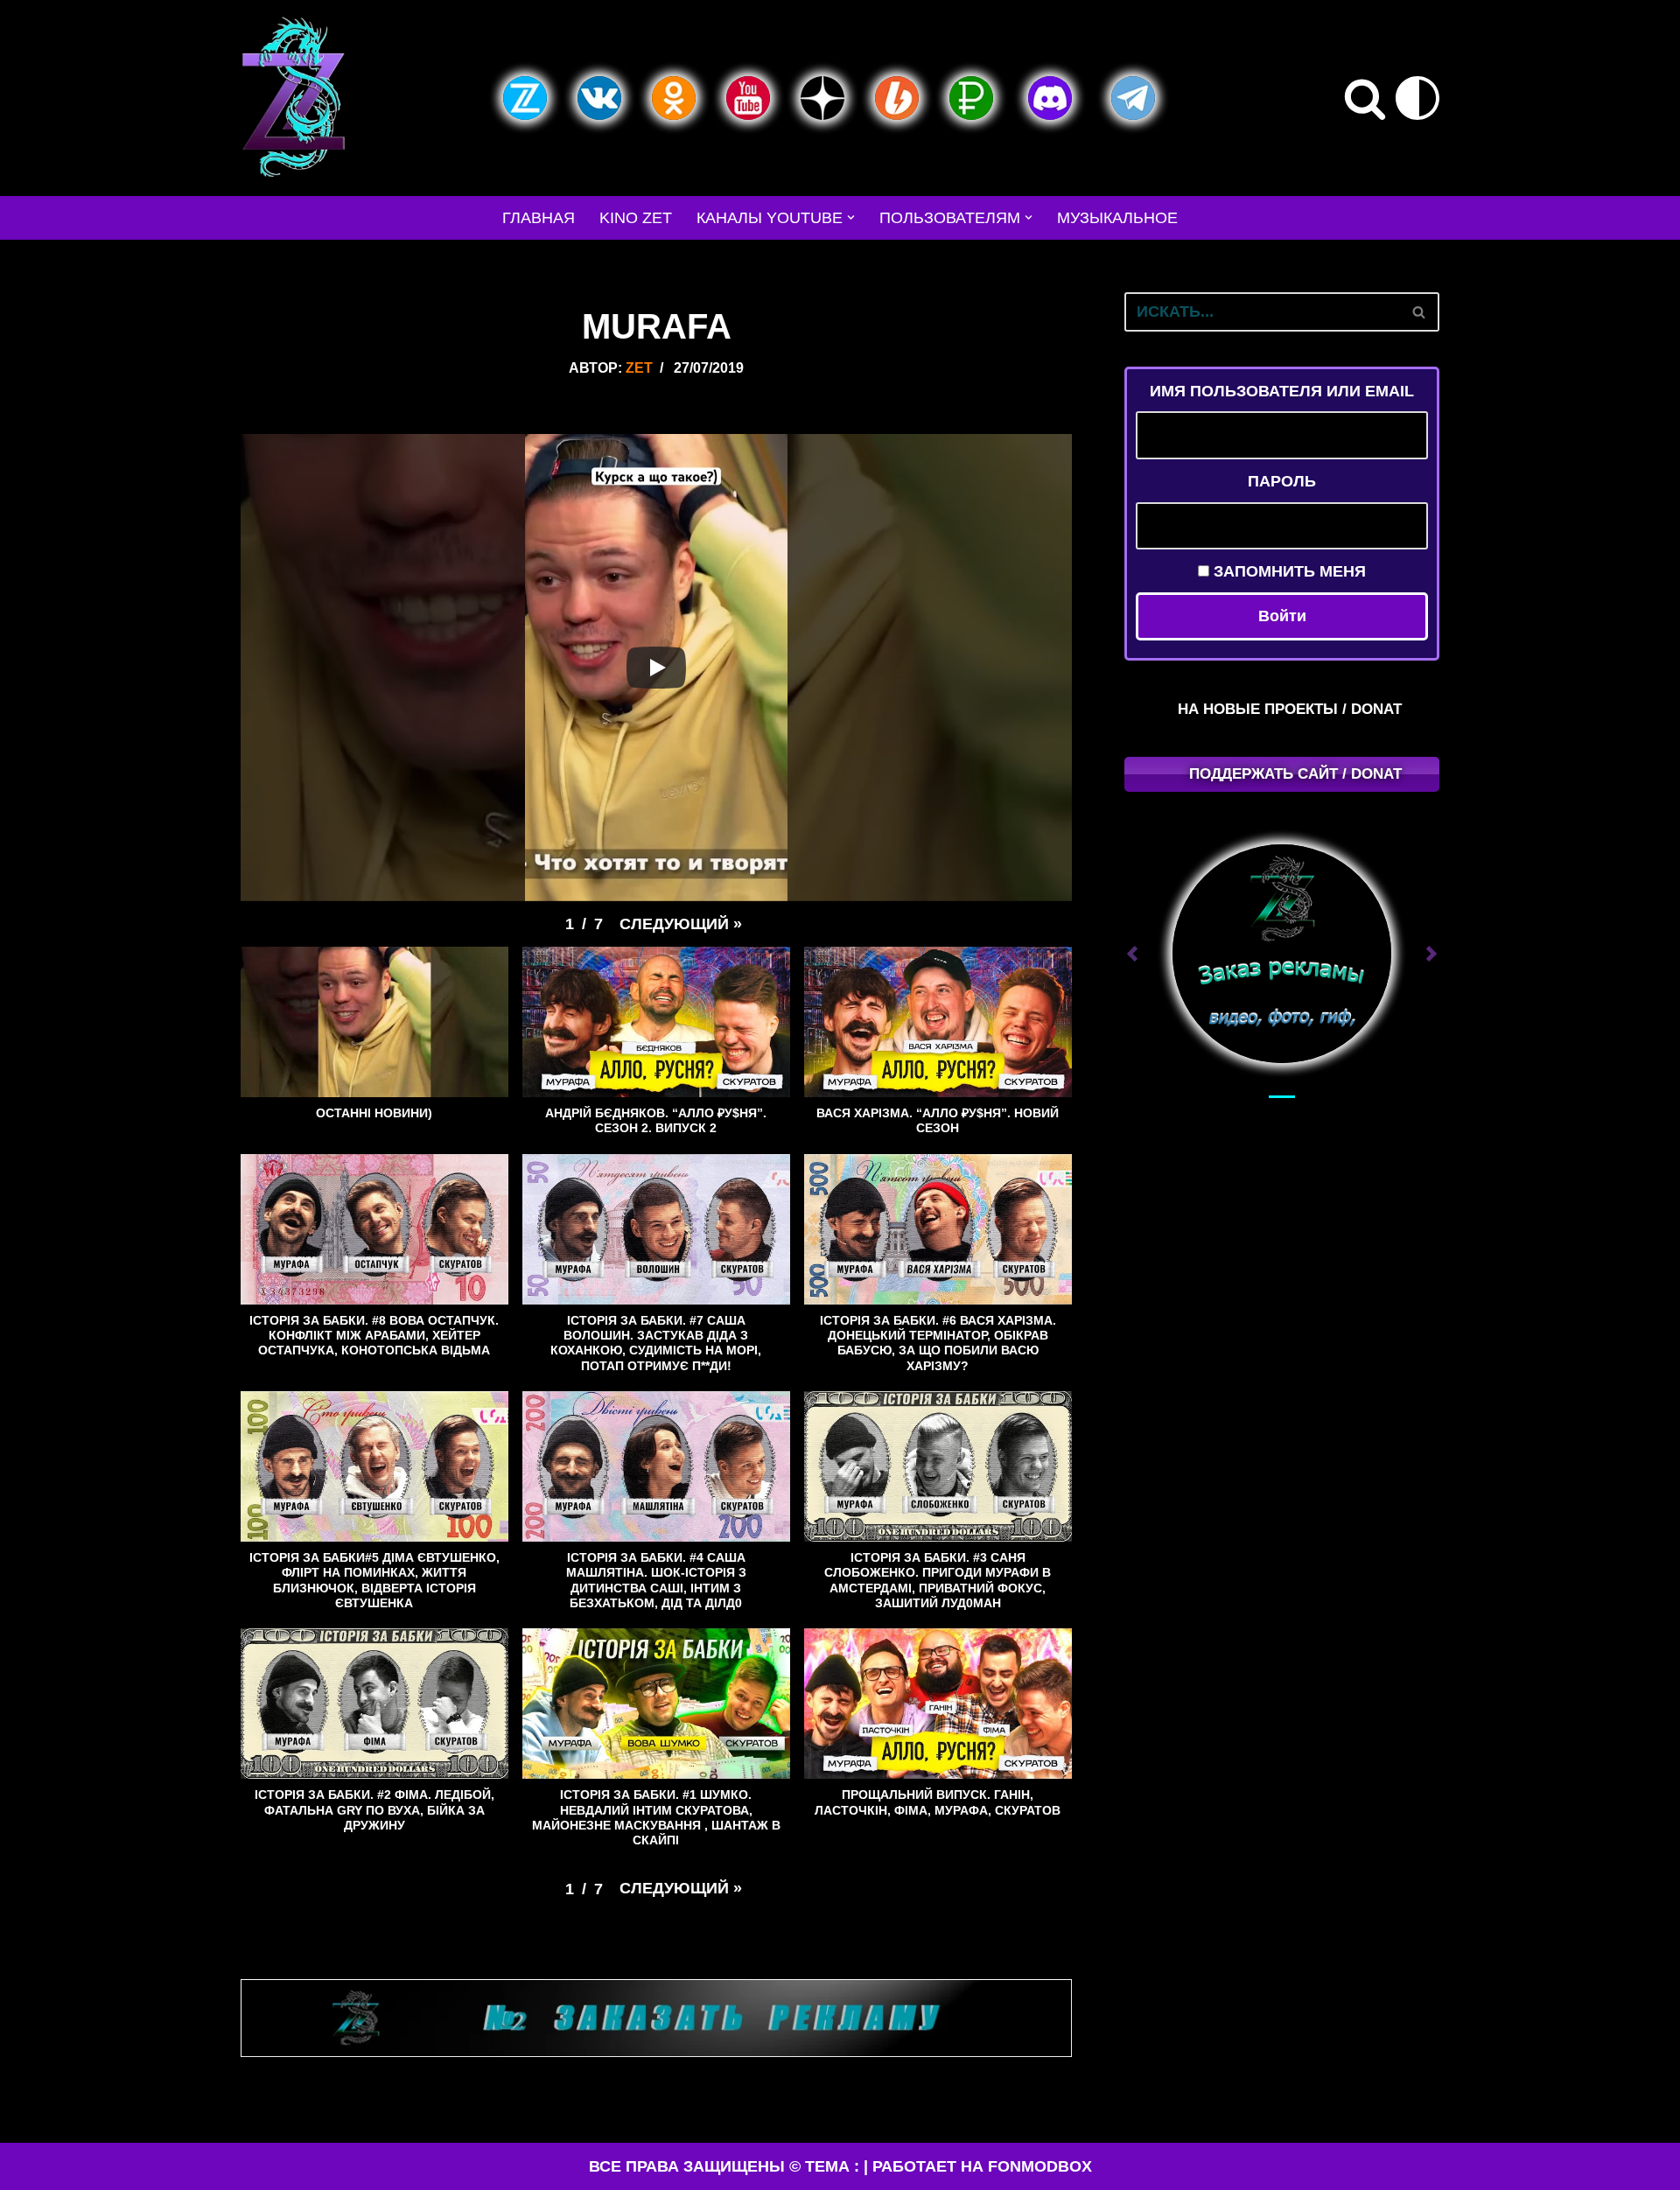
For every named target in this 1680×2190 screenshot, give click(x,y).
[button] (851, 217)
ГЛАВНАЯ (539, 218)
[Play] (656, 668)
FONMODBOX (1040, 2166)
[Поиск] (1365, 98)
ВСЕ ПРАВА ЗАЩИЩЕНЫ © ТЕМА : (724, 2166)
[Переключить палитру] (1417, 98)
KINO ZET (636, 218)
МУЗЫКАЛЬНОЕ (1117, 218)
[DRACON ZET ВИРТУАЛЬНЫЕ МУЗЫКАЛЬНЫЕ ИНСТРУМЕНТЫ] (293, 98)
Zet (639, 367)
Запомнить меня (1288, 571)
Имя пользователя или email (1282, 391)
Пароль (1282, 481)
